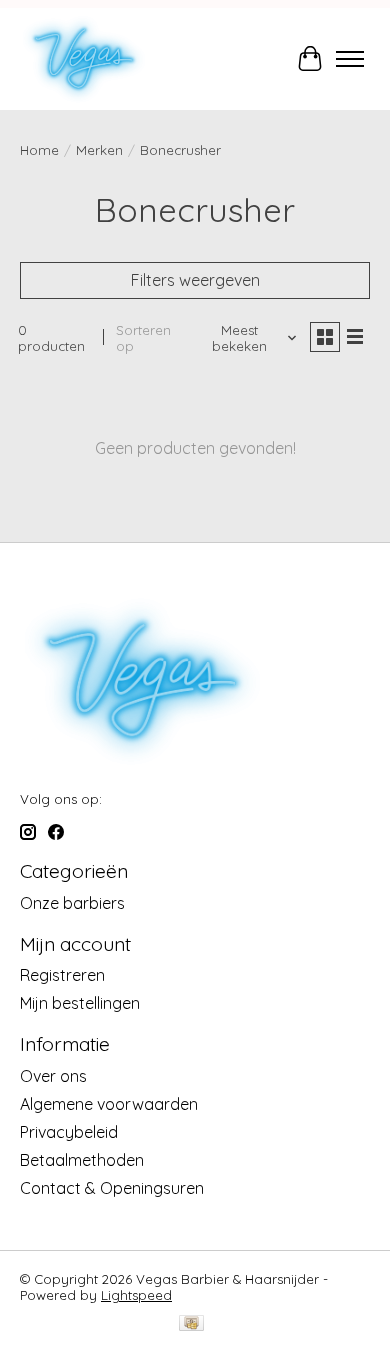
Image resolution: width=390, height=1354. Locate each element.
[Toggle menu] (350, 59)
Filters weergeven (195, 280)
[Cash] (191, 1324)
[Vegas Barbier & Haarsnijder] (84, 59)
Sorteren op (143, 338)
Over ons (53, 1076)
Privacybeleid (69, 1132)
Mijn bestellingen (80, 1003)
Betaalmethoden (82, 1160)
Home (39, 150)
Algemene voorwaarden (109, 1104)
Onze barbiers (72, 903)
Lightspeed (136, 1295)
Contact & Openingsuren (112, 1188)
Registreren (62, 975)
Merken (99, 150)
